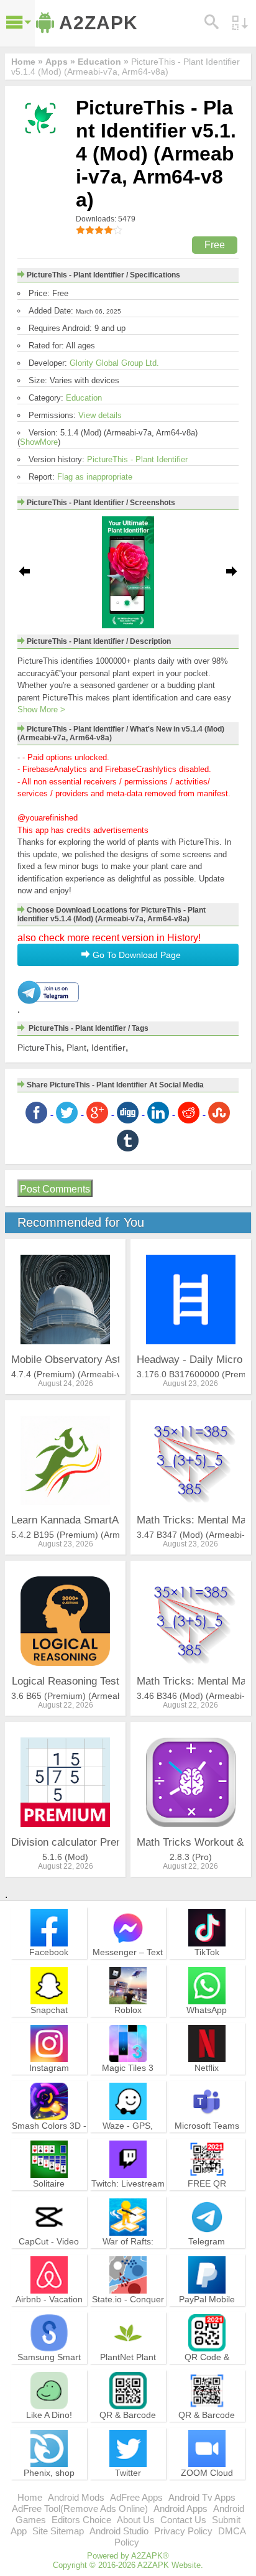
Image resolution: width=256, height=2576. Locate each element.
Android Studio (119, 2531)
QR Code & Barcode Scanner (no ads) (207, 2368)
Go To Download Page (135, 955)
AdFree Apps (136, 2497)
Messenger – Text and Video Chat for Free (128, 1963)
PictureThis (39, 1048)
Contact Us (183, 2520)
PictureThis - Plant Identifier (137, 459)
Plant (76, 1048)
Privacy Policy (183, 2531)
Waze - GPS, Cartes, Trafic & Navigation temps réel (128, 2142)
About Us (136, 2520)
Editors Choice (81, 2520)
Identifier (108, 1048)
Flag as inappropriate (95, 477)
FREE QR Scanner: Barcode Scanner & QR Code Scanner (207, 2200)
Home (30, 2497)
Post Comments (55, 1189)
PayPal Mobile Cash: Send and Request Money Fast (207, 2316)
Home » (27, 62)
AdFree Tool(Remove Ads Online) (80, 2509)
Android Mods (76, 2497)
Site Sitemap (58, 2531)
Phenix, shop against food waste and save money (49, 2484)
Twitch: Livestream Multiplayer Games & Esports (128, 2195)
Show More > (41, 709)
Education (84, 398)
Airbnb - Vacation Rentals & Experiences (49, 2310)
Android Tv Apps (202, 2497)
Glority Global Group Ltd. (114, 363)
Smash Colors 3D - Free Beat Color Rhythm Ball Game (49, 2137)
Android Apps (181, 2509)
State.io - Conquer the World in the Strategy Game (128, 2310)
